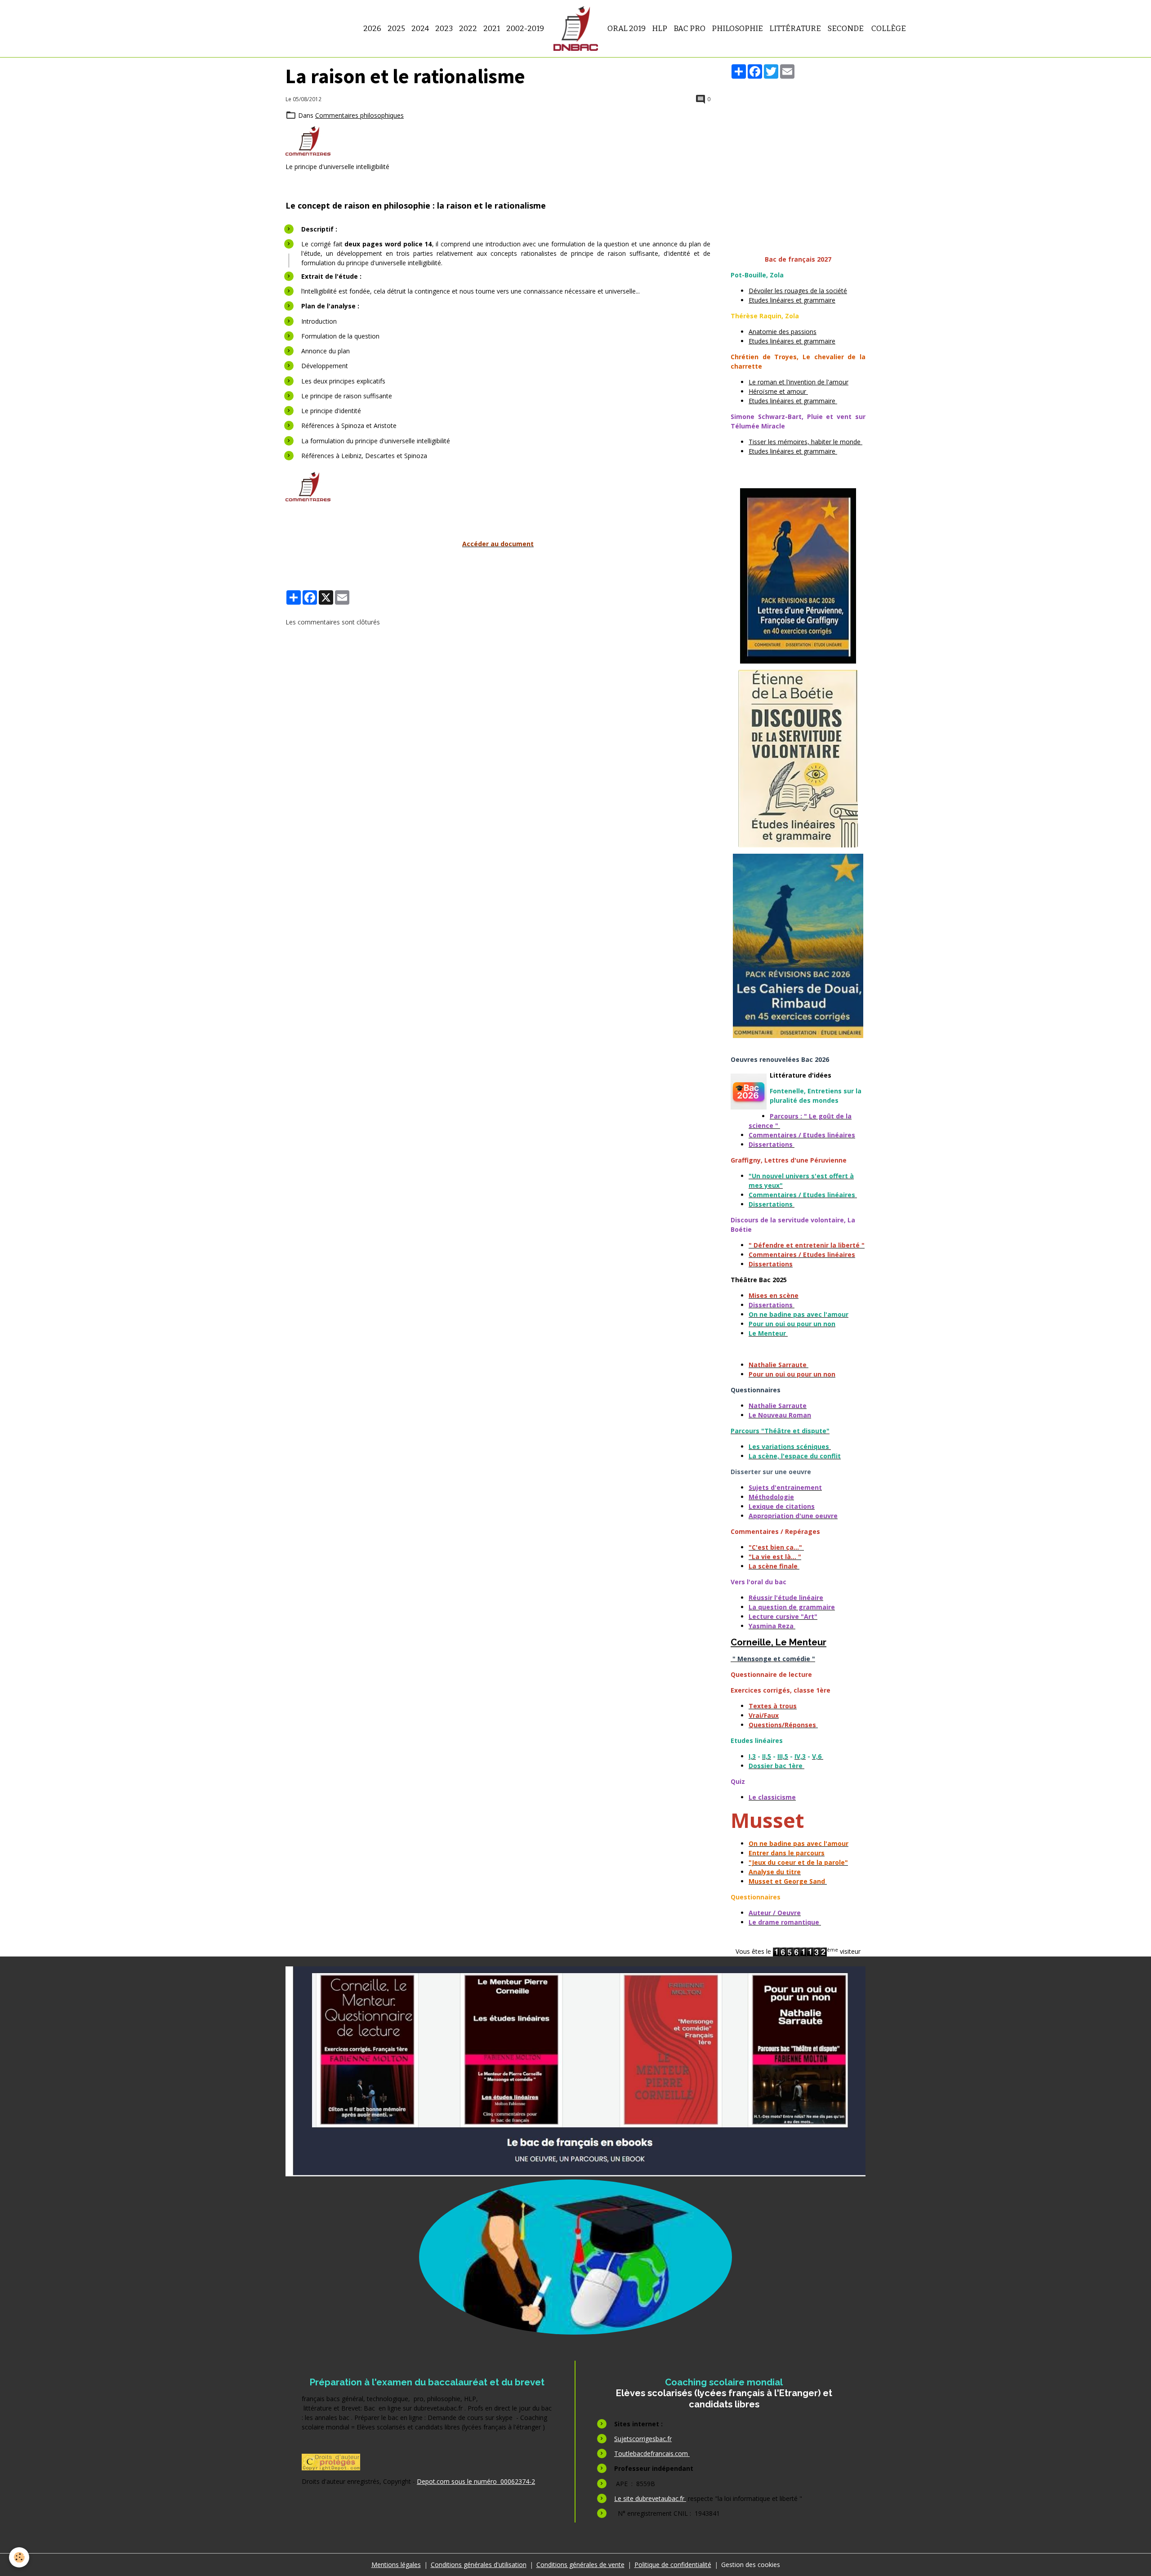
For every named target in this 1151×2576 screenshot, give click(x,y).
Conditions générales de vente (580, 2565)
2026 (372, 28)
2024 (420, 28)
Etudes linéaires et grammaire (792, 300)
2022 (468, 28)
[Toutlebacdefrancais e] (575, 2071)
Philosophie (737, 28)
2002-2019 (525, 28)
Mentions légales (396, 2565)
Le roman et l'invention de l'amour (799, 382)
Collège (888, 28)
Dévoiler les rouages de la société (798, 291)
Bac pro (689, 28)
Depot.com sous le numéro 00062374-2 (476, 2481)
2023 (444, 28)
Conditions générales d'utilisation (479, 2565)
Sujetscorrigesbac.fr (643, 2439)
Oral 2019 (627, 28)
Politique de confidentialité (673, 2565)
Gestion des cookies (751, 2565)
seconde (845, 28)
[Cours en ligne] (575, 2257)
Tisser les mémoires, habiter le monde (805, 442)
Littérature (795, 28)
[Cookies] (19, 2557)
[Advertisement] (798, 147)
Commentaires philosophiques (359, 115)
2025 (396, 28)
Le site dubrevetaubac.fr (650, 2498)
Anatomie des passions (783, 332)
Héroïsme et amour (778, 391)
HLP (660, 28)
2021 (492, 28)
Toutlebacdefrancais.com (652, 2453)
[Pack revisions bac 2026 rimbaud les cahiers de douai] (798, 946)
